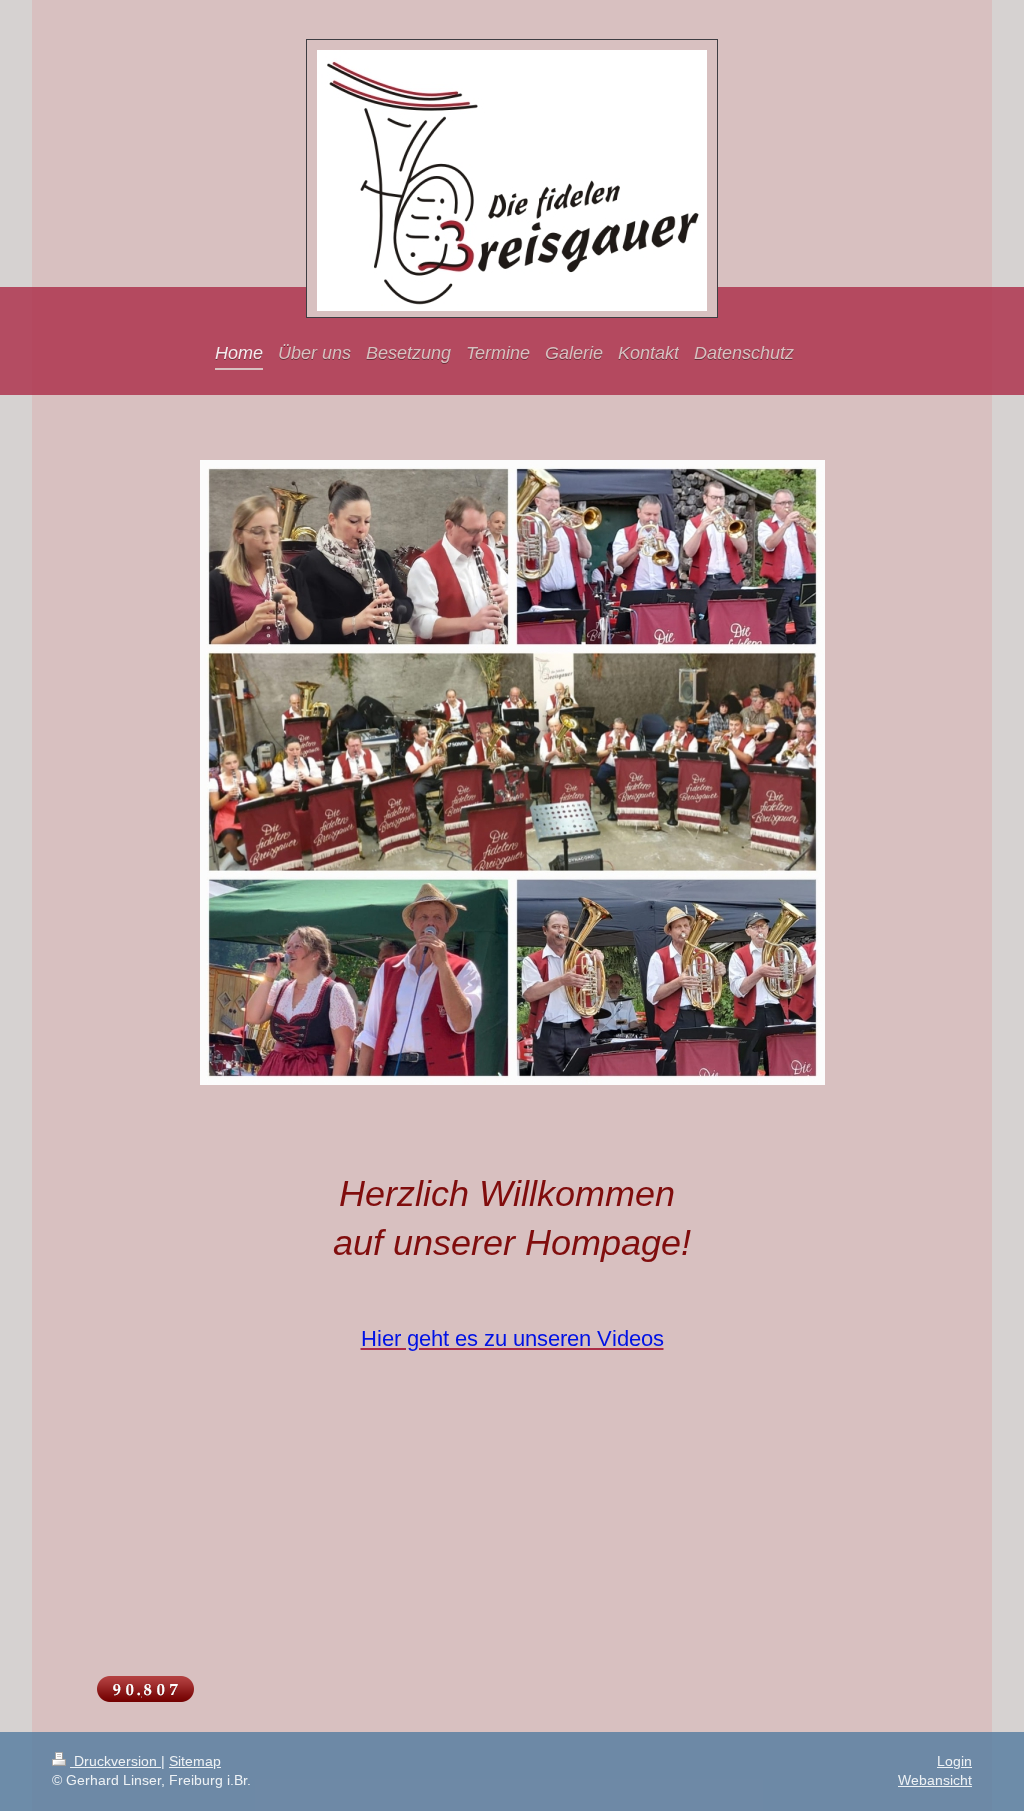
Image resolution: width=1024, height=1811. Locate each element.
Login (954, 1761)
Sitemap (195, 1761)
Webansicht (935, 1780)
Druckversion (115, 1761)
